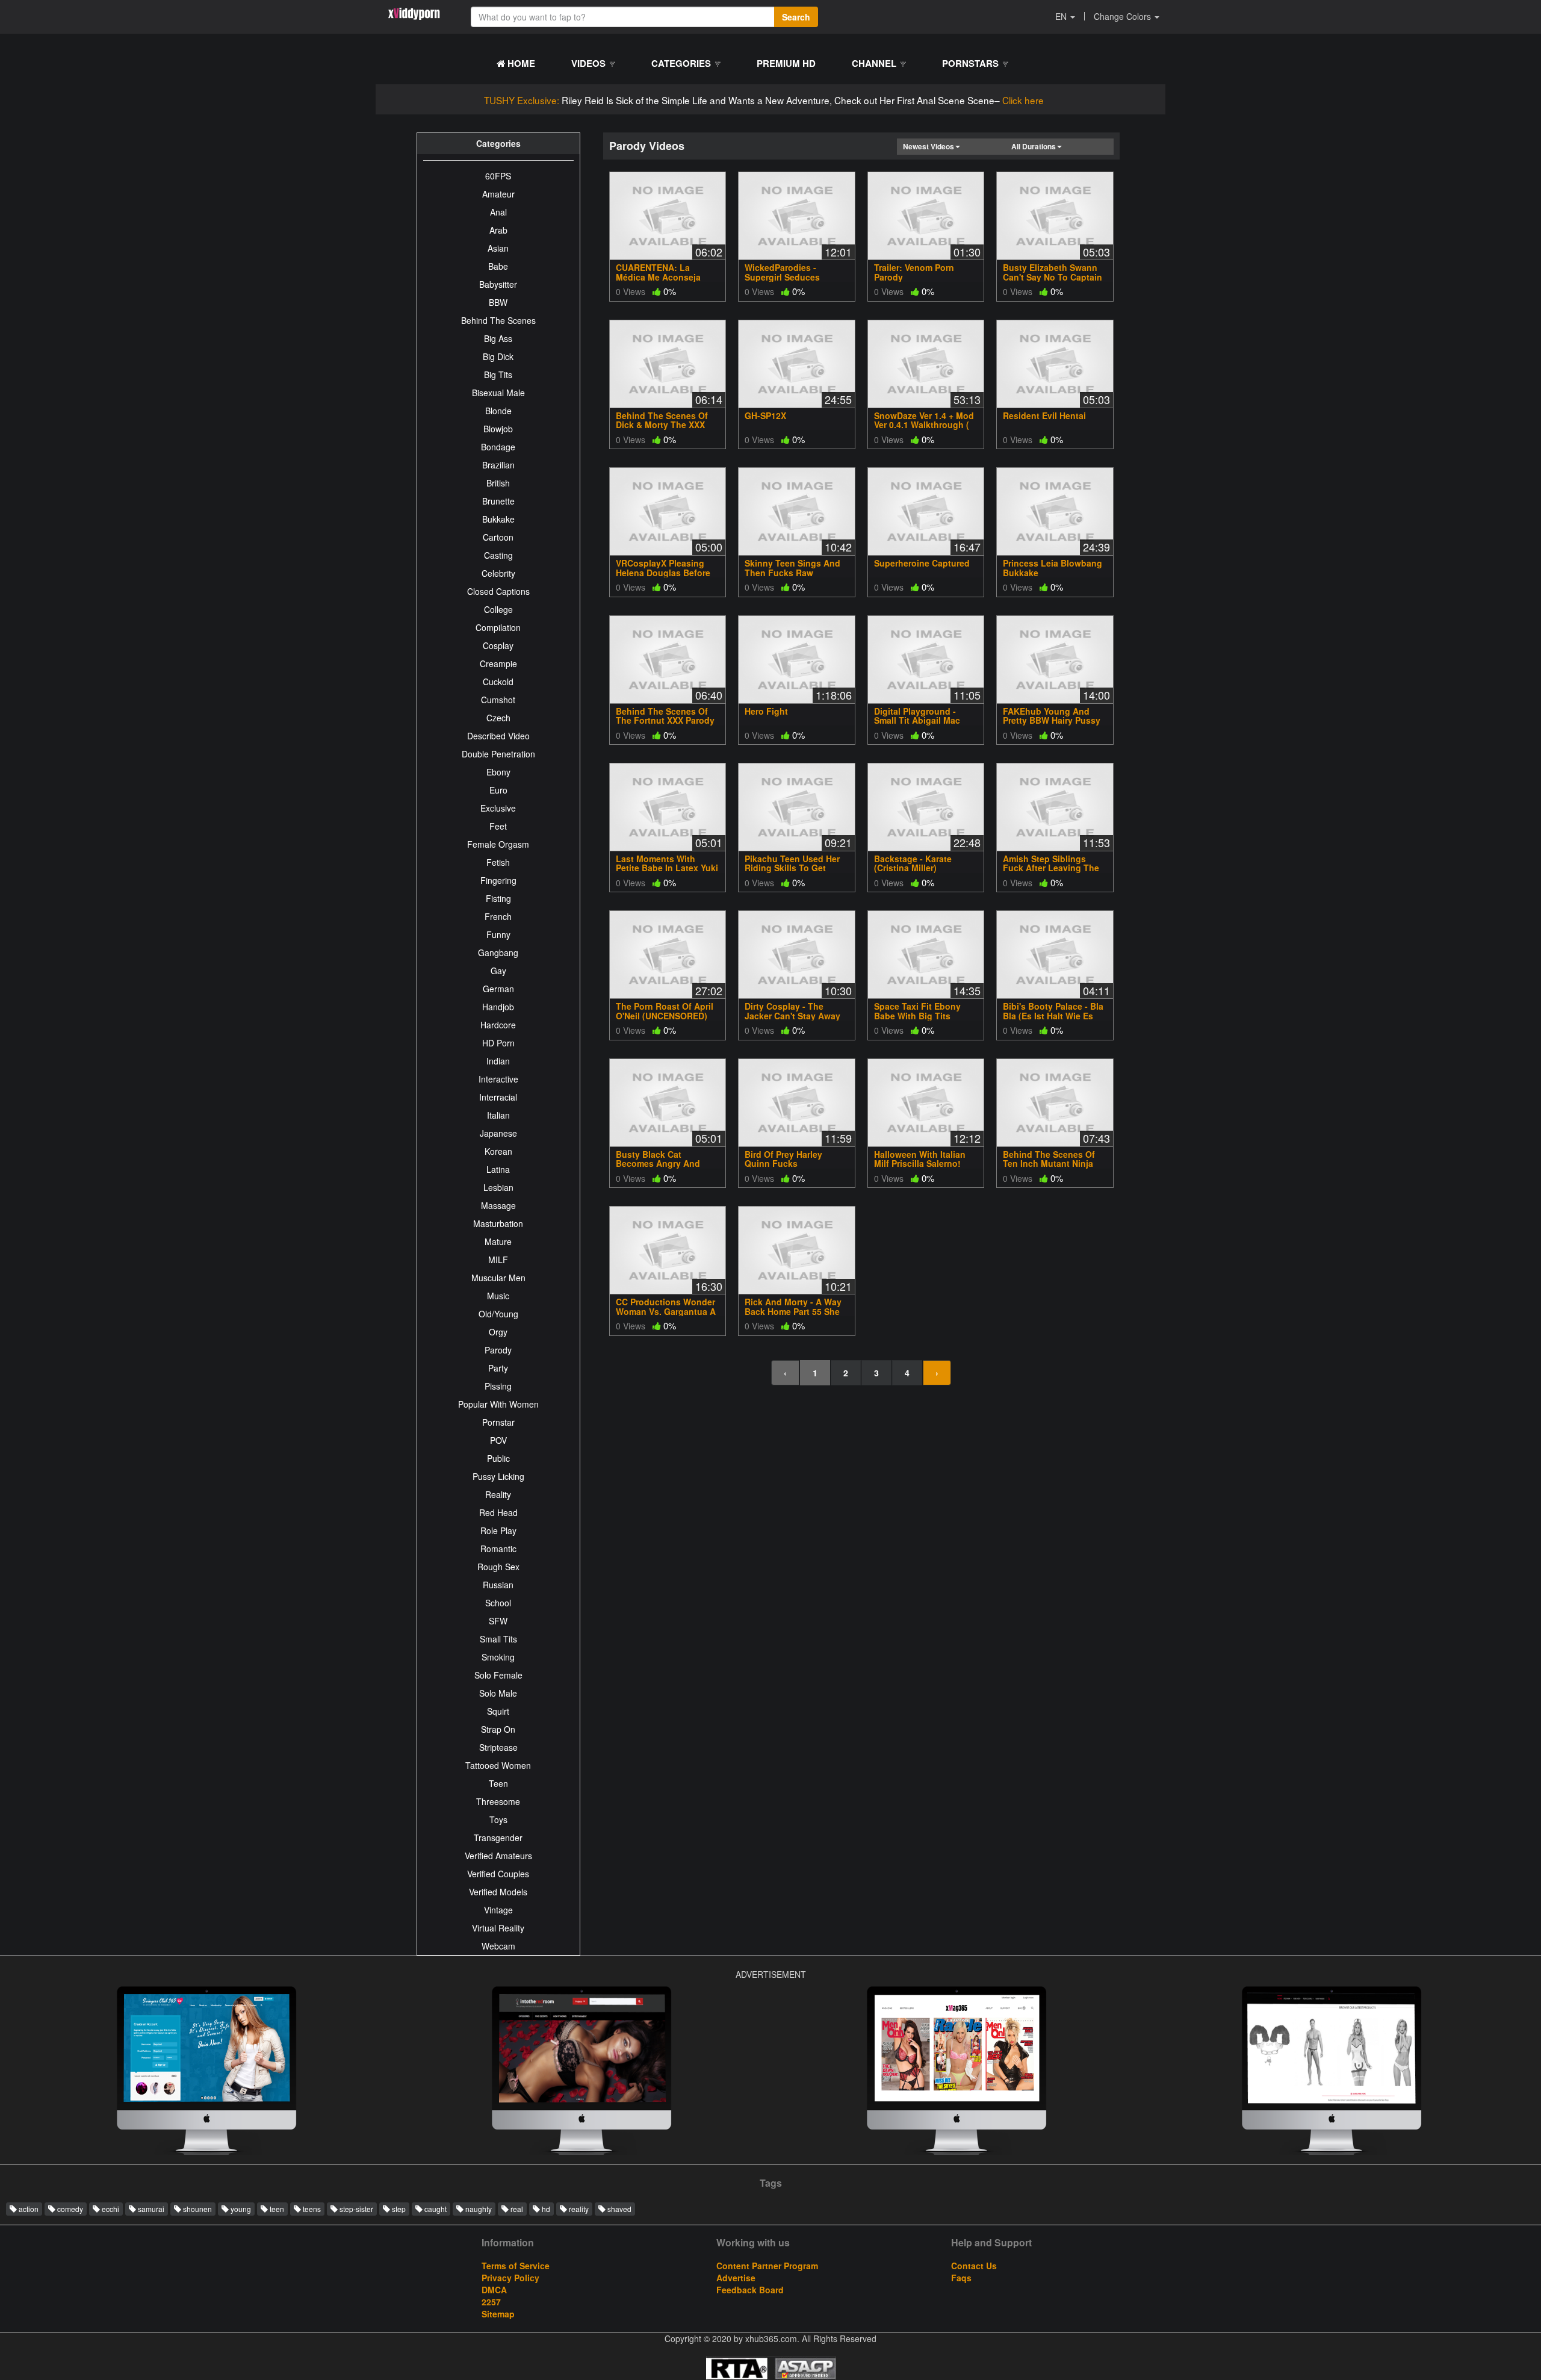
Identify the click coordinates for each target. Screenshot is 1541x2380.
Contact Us (974, 2266)
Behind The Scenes (498, 320)
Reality (498, 1494)
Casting (498, 555)
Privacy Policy (510, 2278)
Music (498, 1296)
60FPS (498, 176)
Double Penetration (498, 754)
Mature (498, 1241)
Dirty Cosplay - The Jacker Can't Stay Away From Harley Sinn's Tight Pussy (795, 1020)
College (498, 609)
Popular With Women (498, 1404)
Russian (498, 1585)
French (498, 916)
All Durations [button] (1034, 146)
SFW (498, 1621)
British (498, 483)
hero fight (766, 711)
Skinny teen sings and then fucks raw (792, 567)
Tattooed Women (498, 1765)
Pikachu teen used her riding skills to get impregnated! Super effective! (792, 872)
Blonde (498, 411)
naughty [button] (478, 2209)
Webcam (498, 1946)
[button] (1065, 16)
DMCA (494, 2290)
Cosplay (498, 645)
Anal (498, 212)
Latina (498, 1169)
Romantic (498, 1549)
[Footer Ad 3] (206, 2074)
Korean (498, 1151)
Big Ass (498, 338)
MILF (498, 1260)
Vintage (498, 1910)
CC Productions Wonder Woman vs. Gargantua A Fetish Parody (666, 1311)
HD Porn (498, 1043)
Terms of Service (516, 2266)
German (498, 989)
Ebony (498, 772)
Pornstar (498, 1422)
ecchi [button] (110, 2209)
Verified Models (498, 1892)
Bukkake (498, 519)
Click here (1023, 100)
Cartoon (498, 537)
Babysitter (498, 284)
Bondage (498, 447)
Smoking (498, 1657)
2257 (491, 2302)
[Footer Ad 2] (1332, 2074)
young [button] (240, 2209)
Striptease (498, 1747)
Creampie (498, 663)
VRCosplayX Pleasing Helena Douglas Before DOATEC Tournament (663, 572)
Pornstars (972, 63)
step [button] (398, 2209)
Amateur (498, 194)
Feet (498, 826)
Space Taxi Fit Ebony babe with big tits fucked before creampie (925, 1015)
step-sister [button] (355, 2209)
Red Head (498, 1512)
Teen (498, 1783)
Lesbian (498, 1187)
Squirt (498, 1711)
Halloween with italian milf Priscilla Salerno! (920, 1159)
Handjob (498, 1007)
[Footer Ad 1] (581, 2074)
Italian (498, 1115)
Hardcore (498, 1025)
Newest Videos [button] (929, 146)
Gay (498, 971)
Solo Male (498, 1693)
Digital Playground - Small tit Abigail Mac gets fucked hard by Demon (918, 725)
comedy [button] (69, 2209)
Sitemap (498, 2314)
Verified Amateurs (498, 1856)
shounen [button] (197, 2209)
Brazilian (498, 465)
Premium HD (786, 63)
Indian (498, 1061)
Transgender (498, 1838)
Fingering (498, 880)
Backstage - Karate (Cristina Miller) (913, 863)
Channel (875, 63)
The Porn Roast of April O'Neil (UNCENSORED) (665, 1011)
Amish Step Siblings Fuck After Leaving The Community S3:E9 (1051, 868)
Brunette (498, 501)
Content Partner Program (767, 2266)
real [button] (516, 2209)
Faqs (961, 2278)
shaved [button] (619, 2209)
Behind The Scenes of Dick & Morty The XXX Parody (662, 425)
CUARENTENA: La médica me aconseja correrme (658, 277)
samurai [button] (150, 2209)
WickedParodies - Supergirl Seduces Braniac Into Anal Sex (789, 277)
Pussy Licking (498, 1476)
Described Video (498, 736)
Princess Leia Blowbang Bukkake (1053, 567)
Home (520, 63)
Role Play (498, 1530)
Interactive (498, 1079)
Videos (590, 63)
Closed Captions (498, 591)
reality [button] (578, 2209)
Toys (498, 1819)
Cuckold (498, 682)
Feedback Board (750, 2290)
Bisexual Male (498, 393)
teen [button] (276, 2209)
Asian (498, 248)
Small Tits (498, 1639)
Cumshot (498, 700)
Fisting (498, 898)
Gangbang (498, 952)
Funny (498, 934)
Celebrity (498, 573)
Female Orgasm (498, 844)
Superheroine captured (922, 563)
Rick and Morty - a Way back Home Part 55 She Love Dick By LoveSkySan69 (793, 1316)
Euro (498, 790)
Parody (498, 1350)
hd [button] (545, 2209)
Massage (498, 1205)
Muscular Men (498, 1278)
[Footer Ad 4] (957, 2074)
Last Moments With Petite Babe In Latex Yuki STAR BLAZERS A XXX (667, 868)
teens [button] (311, 2209)
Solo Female (498, 1675)
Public (498, 1458)
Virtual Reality (498, 1928)
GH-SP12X (765, 415)
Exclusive (498, 808)
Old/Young (498, 1314)
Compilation (498, 627)
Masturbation (498, 1223)
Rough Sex (498, 1567)
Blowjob (498, 429)
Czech (498, 718)
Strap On (498, 1729)
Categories (682, 63)
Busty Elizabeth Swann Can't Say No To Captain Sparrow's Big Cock (1053, 277)
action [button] (28, 2209)
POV (498, 1440)
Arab (498, 230)
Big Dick (498, 356)
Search (796, 17)
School (498, 1603)
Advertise (736, 2278)
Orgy (498, 1332)
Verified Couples (498, 1874)
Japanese (498, 1133)
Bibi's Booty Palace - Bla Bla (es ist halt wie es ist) (1053, 1015)
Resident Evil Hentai (1044, 415)
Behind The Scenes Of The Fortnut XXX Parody (665, 716)
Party (498, 1368)
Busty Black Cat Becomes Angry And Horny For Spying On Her (667, 1164)
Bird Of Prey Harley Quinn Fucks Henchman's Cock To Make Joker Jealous (788, 1168)
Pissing (498, 1386)
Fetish (498, 862)
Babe (498, 266)
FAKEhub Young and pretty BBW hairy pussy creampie (1052, 720)
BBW (498, 302)
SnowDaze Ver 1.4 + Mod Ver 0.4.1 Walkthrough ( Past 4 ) (924, 425)
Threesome (498, 1801)
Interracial (498, 1097)
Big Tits (498, 374)
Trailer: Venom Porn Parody (914, 272)
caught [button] (435, 2209)
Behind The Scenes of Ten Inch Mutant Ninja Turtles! (1049, 1164)
